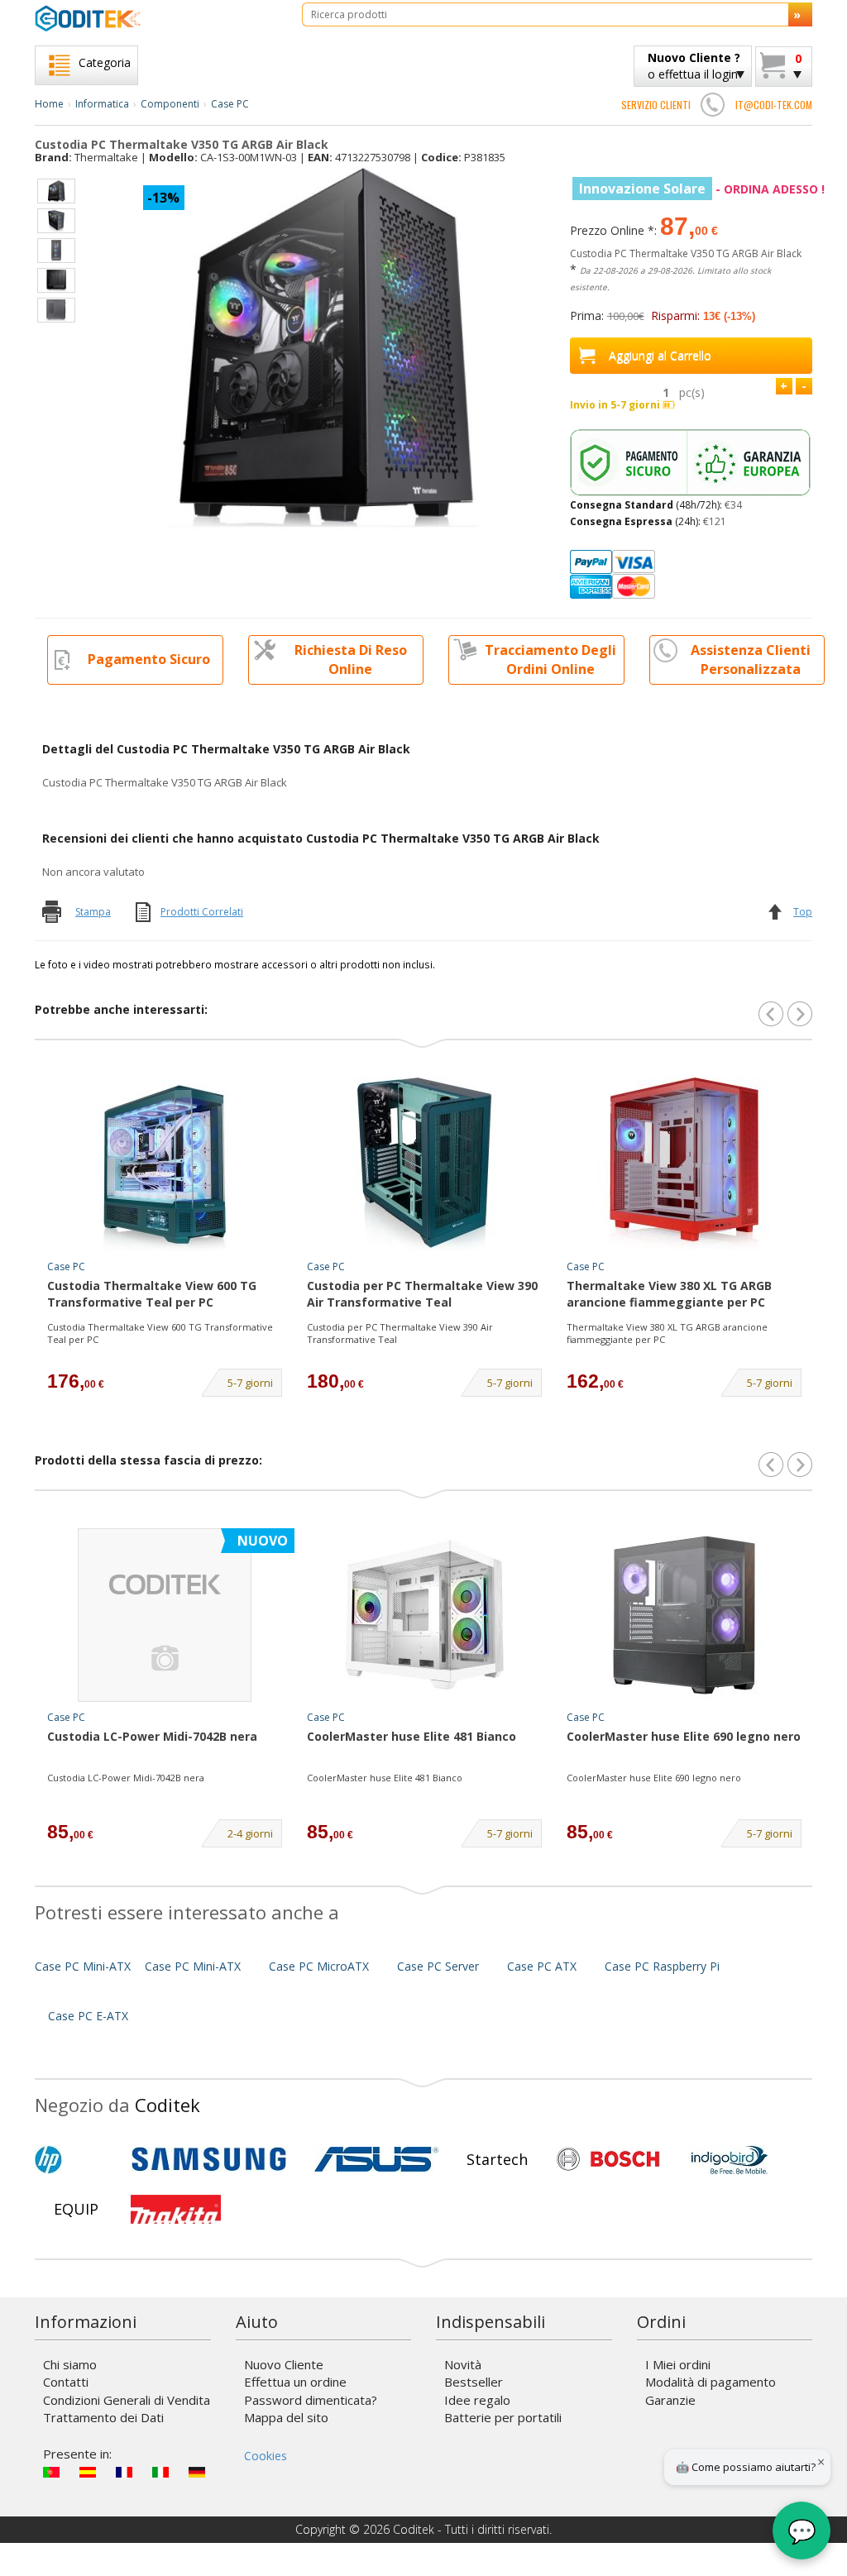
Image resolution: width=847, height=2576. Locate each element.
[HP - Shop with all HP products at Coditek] (76, 2159)
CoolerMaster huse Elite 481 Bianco (412, 1736)
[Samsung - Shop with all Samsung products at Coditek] (209, 2159)
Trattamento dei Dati (103, 2417)
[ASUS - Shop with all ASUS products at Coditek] (376, 2159)
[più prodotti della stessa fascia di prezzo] (800, 1465)
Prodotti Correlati (202, 912)
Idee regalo (477, 2400)
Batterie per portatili (503, 2417)
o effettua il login (694, 66)
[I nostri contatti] (713, 104)
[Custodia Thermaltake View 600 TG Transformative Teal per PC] (165, 1164)
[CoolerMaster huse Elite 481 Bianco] (424, 1615)
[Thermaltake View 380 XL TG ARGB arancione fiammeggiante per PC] (684, 1164)
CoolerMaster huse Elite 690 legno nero (684, 1736)
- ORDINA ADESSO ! (702, 189)
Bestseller (474, 2382)
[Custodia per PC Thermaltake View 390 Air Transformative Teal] (424, 1164)
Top (803, 912)
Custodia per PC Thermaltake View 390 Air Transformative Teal (422, 1294)
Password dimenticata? (311, 2400)
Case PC (230, 104)
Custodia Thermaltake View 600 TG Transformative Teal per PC (152, 1294)
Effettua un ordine (295, 2382)
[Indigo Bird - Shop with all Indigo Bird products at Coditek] (730, 2159)
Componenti (170, 104)
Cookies (266, 2456)
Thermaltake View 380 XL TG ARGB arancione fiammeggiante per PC (669, 1294)
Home (49, 104)
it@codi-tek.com (774, 105)
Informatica (102, 104)
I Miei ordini (678, 2364)
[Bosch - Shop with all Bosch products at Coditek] (608, 2159)
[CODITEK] (156, 18)
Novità (463, 2364)
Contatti (66, 2382)
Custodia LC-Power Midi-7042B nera (152, 1736)
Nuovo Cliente (284, 2364)
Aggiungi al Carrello (660, 355)
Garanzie (670, 2400)
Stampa (93, 912)
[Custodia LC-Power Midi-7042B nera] (165, 1615)
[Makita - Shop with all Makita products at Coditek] (176, 2209)
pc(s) (692, 392)
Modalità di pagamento (711, 2382)
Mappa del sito (286, 2417)
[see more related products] (800, 1014)
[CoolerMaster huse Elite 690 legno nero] (684, 1615)
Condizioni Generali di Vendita (127, 2400)
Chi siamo (70, 2364)
